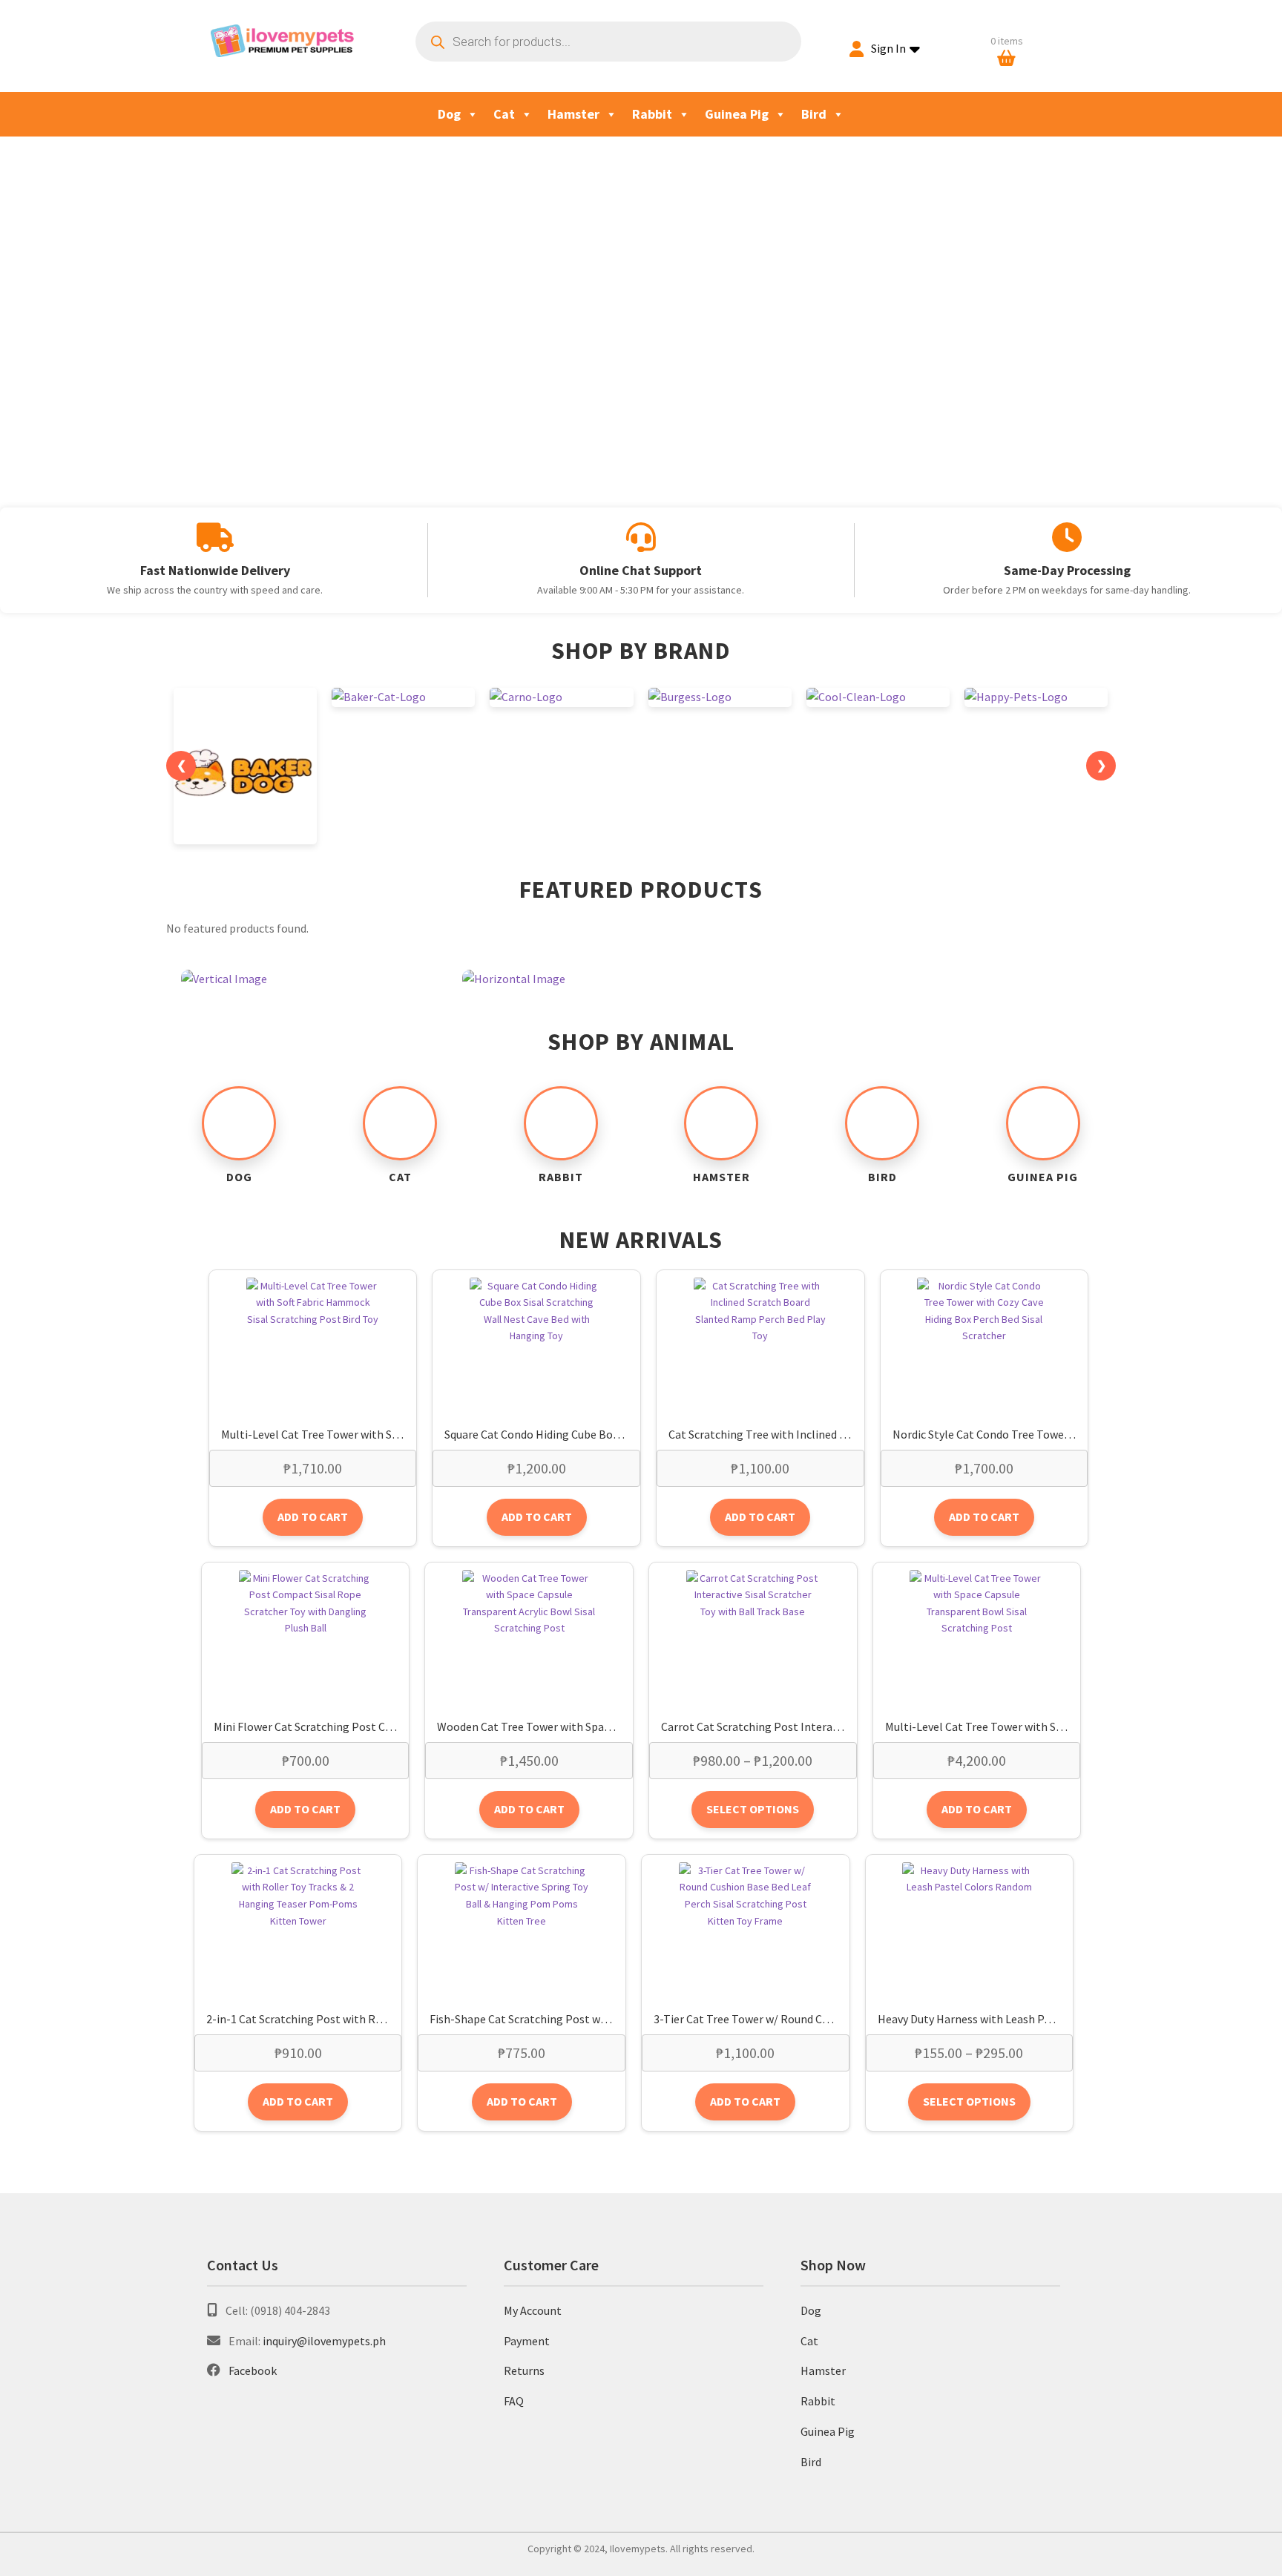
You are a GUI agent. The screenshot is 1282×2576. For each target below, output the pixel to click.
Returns (524, 2370)
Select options (753, 1809)
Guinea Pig (737, 114)
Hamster (573, 114)
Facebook (253, 2370)
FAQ (514, 2401)
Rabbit (652, 114)
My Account (533, 2310)
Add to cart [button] (313, 1517)
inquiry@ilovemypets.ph (324, 2341)
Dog (449, 114)
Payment (527, 2341)
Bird (814, 114)
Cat (504, 114)
